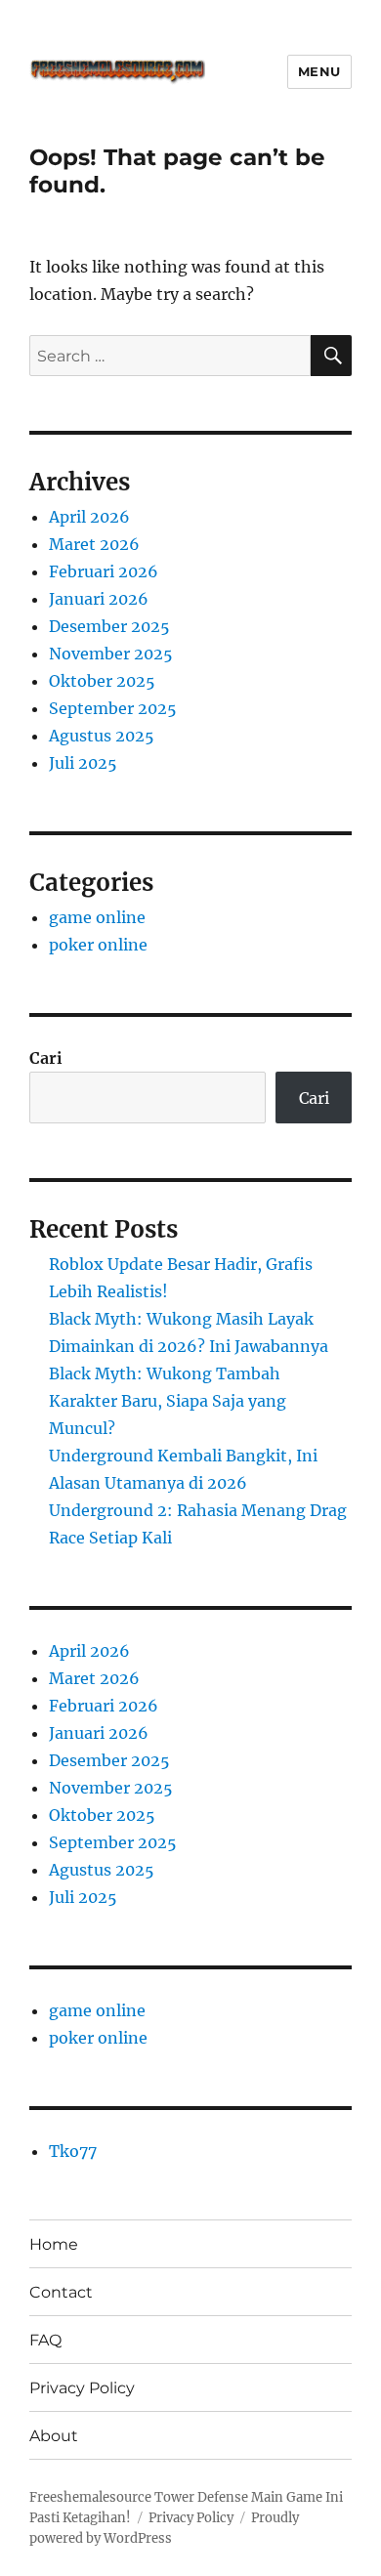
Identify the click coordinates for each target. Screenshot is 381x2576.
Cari (46, 1058)
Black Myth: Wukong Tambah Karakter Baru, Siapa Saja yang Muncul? (168, 1401)
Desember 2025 (109, 626)
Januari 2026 (99, 599)
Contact (61, 2292)
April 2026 (89, 517)
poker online (98, 945)
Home (54, 2244)
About (54, 2436)
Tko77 (73, 2151)
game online (97, 917)
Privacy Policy (82, 2388)
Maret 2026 (94, 544)
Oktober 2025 (102, 681)
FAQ (45, 2340)
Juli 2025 (83, 763)
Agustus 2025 (102, 736)
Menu (319, 71)
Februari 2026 (104, 571)
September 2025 (113, 708)
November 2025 (111, 654)
